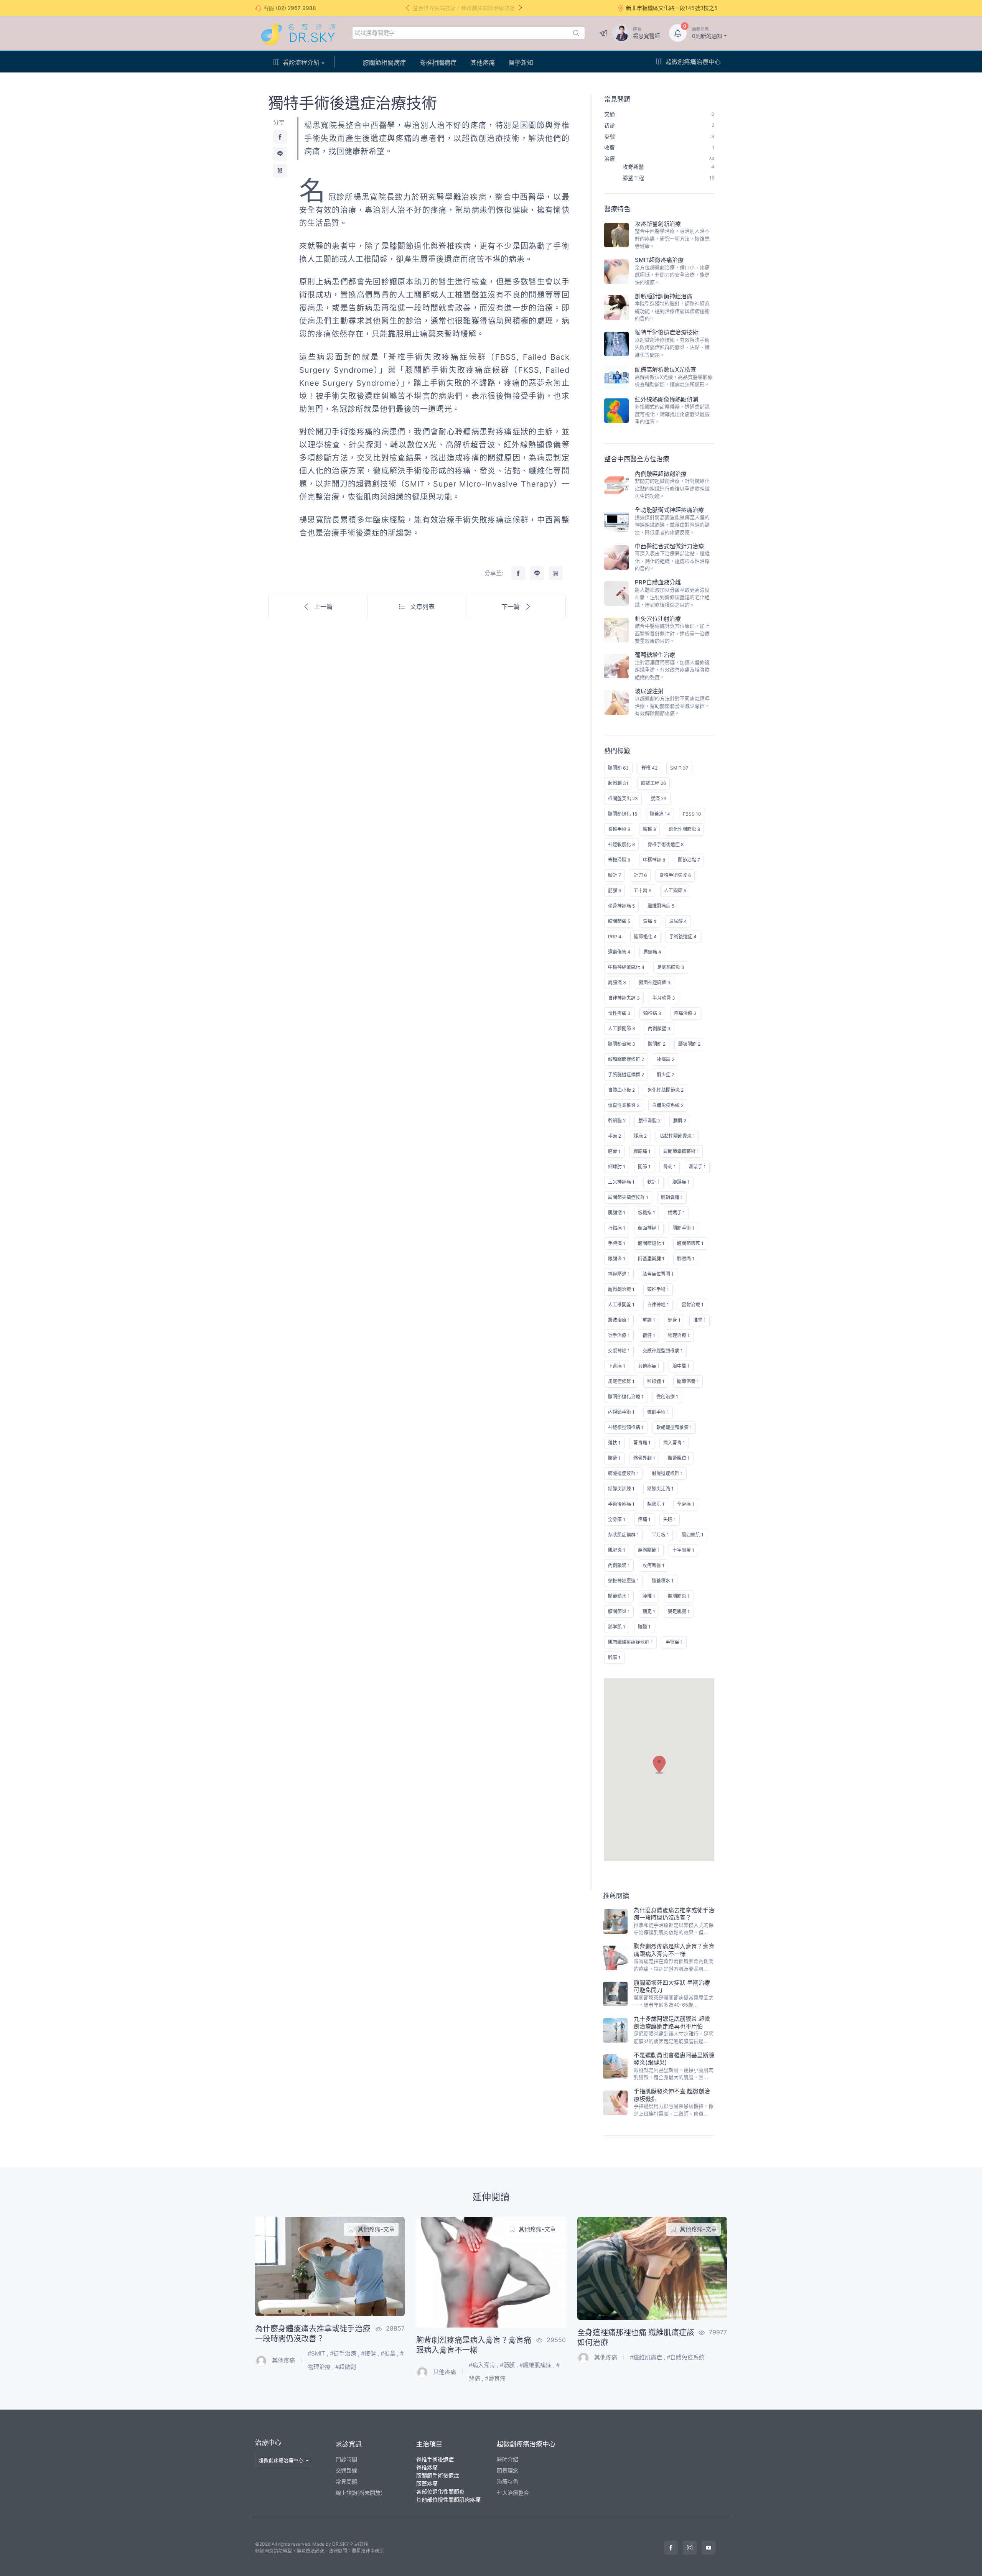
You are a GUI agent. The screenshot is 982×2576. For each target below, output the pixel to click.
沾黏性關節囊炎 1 (677, 1136)
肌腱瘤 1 (617, 1213)
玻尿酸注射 (649, 691)
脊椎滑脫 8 (619, 860)
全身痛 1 (686, 1504)
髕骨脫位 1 (679, 1458)
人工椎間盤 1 (621, 1305)
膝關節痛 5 (619, 921)
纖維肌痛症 (537, 2365)
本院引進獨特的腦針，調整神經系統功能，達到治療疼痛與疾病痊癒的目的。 (672, 311)
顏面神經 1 (649, 1228)
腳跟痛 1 (686, 1259)
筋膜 (509, 2365)
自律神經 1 (658, 1305)
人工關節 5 (675, 891)
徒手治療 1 (619, 1335)
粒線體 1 (656, 1381)
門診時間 (346, 2459)
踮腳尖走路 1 (660, 1489)
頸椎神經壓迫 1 (624, 1581)
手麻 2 (615, 1136)
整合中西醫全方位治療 (637, 459)
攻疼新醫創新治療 (658, 224)
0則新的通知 (707, 33)
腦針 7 (615, 875)
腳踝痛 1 (681, 1182)
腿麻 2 (640, 1136)
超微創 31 (618, 783)
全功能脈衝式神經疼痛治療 (669, 510)
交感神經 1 (619, 1351)
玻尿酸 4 (678, 921)
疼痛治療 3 (685, 1013)
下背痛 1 (617, 1366)
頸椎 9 (649, 829)
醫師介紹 (507, 2459)
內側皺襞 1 (619, 1565)
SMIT (318, 2353)
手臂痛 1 (674, 1642)
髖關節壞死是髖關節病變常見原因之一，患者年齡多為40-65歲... (674, 2001)
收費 (659, 147)
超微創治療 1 (621, 1289)
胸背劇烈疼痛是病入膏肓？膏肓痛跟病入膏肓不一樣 (674, 1950)
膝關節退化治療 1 (626, 1397)
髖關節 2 (657, 1044)
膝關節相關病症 (384, 63)
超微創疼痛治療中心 (693, 62)
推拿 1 (699, 1320)
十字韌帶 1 (683, 1550)
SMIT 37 (679, 768)
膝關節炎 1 (619, 1611)
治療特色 (507, 2481)
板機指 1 (647, 1213)
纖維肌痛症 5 (661, 906)
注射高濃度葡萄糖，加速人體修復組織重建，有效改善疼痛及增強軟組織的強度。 (672, 670)
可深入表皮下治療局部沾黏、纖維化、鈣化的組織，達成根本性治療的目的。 (672, 561)
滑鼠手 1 (697, 1167)
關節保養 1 (688, 1381)
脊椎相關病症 (438, 63)
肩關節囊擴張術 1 (681, 1151)
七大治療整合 (513, 2493)
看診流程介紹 (301, 63)
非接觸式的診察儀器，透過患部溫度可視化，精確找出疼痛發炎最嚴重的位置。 (672, 414)
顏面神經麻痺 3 (655, 983)
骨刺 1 (670, 1167)
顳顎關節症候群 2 (626, 1059)
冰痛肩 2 (666, 1059)
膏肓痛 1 (642, 1443)
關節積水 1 (619, 1596)
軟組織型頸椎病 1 (674, 1427)
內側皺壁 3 (659, 1029)
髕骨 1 (614, 1458)
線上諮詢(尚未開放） (361, 2493)
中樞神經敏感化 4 (626, 967)
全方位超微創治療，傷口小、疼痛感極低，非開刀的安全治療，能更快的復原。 (672, 275)
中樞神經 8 (654, 860)
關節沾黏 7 (689, 860)
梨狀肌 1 (656, 1504)
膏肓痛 (497, 2378)
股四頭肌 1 (693, 1535)
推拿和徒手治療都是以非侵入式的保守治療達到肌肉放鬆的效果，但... (674, 1929)
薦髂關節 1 (649, 1550)
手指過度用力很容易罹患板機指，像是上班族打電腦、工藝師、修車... (674, 2110)
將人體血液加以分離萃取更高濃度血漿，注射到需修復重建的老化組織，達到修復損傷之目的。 (672, 597)
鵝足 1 (649, 1611)
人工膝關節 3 (622, 1029)
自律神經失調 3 (624, 998)
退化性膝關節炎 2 (666, 1090)
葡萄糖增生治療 (655, 655)
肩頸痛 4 (652, 952)
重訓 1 (649, 1320)
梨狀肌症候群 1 (624, 1535)
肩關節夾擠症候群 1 (628, 1197)
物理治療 (319, 2367)
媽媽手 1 (676, 1213)
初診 (659, 125)
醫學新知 (521, 63)
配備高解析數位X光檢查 (666, 369)
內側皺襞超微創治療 (661, 474)
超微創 (347, 2367)
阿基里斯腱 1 (651, 1259)
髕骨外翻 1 (644, 1458)
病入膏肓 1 (674, 1443)
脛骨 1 (614, 1151)
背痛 (475, 2378)
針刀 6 (640, 875)
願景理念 (507, 2470)
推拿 (390, 2353)
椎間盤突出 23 (623, 799)
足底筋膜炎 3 (671, 967)
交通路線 (346, 2470)
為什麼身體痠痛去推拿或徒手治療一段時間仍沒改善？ (674, 1914)
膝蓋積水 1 (663, 1581)
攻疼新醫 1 (653, 1565)
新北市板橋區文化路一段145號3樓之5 (672, 8)
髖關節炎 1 (679, 1596)
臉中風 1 (681, 1366)
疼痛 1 (644, 1519)
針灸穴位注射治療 (658, 619)
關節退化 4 (645, 937)
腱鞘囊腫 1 (672, 1197)
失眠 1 (670, 1519)
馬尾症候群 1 (621, 1381)
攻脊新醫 (668, 167)
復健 (370, 2353)
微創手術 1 (658, 1412)
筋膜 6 (615, 891)
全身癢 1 (617, 1519)
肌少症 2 (666, 1075)
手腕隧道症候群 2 (626, 1075)
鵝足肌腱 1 (679, 1611)
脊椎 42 (649, 768)
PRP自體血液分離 (658, 582)
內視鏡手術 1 (621, 1412)
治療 (659, 159)
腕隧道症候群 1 (624, 1473)
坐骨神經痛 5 (621, 906)
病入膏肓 (484, 2365)
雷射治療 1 (693, 1305)
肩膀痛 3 (617, 983)
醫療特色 (617, 209)
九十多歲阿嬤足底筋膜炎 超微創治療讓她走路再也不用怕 (672, 2022)
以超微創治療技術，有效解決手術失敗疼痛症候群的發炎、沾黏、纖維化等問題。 (672, 347)
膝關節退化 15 (623, 814)
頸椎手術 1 (658, 1289)
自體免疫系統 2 (668, 1105)
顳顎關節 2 (689, 1044)
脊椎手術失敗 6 (675, 875)
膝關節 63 (618, 768)
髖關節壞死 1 (690, 1243)
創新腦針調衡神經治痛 (664, 296)
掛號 (659, 136)
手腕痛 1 (617, 1243)
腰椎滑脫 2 (649, 1121)
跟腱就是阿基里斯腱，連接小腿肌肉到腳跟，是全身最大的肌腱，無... (674, 2074)
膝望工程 (668, 178)
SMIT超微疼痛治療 (659, 260)
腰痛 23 (659, 799)
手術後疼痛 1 (621, 1504)
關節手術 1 (683, 1228)
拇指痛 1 (617, 1228)
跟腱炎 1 (617, 1259)
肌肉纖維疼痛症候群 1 (630, 1642)
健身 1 (674, 1320)
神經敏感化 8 (621, 845)
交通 (659, 114)
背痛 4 (650, 921)
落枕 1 (614, 1443)
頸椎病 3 (652, 1013)
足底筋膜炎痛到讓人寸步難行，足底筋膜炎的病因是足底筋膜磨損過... (674, 2037)
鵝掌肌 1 (617, 1627)
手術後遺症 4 (683, 937)
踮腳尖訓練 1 (621, 1489)
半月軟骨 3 (664, 998)
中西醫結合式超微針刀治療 (669, 546)
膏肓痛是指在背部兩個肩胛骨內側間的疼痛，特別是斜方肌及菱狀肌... (674, 1965)
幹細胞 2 (617, 1121)
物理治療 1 (679, 1335)
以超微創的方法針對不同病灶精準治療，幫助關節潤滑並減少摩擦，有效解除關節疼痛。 (672, 706)
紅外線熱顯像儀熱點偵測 (666, 399)
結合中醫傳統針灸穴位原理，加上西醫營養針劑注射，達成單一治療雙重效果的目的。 (672, 633)
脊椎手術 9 (619, 829)
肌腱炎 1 (617, 1550)
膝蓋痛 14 (660, 814)
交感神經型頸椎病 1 (663, 1351)
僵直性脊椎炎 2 (624, 1105)
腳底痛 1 (642, 1151)
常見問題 (617, 99)
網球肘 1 (617, 1167)
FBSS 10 (692, 814)
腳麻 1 (614, 1657)
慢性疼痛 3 (619, 1013)
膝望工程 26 (653, 783)
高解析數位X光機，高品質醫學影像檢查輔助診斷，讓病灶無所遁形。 (674, 381)
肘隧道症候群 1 (667, 1473)
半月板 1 (660, 1535)
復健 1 (649, 1335)
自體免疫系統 (687, 2357)
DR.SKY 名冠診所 (350, 2544)
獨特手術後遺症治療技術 (666, 332)
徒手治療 (345, 2353)
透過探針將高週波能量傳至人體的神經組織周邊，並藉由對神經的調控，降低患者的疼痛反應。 (672, 525)
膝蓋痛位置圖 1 (658, 1274)
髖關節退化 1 (651, 1243)
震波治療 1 (619, 1320)
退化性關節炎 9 (684, 829)
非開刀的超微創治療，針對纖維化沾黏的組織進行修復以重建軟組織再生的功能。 (672, 488)
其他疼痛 (483, 63)
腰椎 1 (649, 1596)
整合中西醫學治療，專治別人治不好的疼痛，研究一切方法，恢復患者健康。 (672, 238)
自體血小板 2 (621, 1090)
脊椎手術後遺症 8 (666, 845)
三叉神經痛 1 (621, 1182)
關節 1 (644, 1167)
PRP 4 (615, 937)
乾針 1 (653, 1182)
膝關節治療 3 (622, 1044)
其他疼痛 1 (649, 1366)
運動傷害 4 (619, 952)
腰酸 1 (644, 1627)
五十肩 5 (643, 891)
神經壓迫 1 (619, 1274)
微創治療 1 (667, 1397)
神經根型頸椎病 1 (626, 1427)
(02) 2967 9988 (296, 8)
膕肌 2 (680, 1121)
